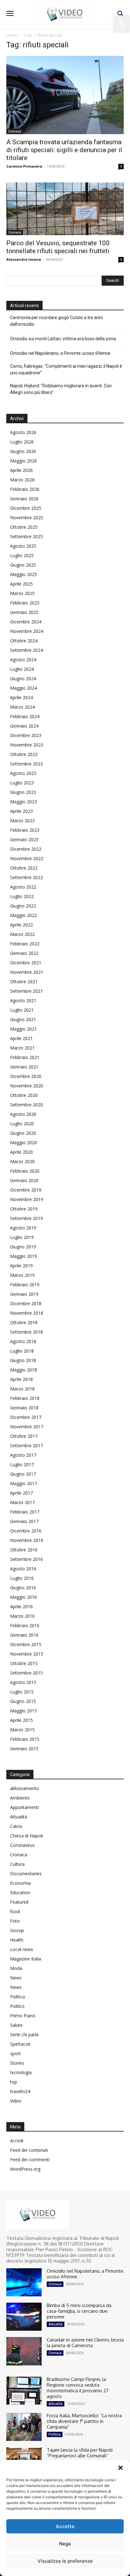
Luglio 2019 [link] (22, 1237)
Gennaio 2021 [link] (24, 1067)
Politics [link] (17, 2006)
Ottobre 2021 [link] (24, 982)
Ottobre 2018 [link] (24, 1322)
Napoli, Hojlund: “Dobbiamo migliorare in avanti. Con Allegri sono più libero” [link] (61, 389)
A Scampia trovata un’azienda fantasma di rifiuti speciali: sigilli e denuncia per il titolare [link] (64, 150)
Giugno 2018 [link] (23, 1360)
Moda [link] (16, 1968)
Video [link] (16, 2101)
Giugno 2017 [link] (23, 1474)
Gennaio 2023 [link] (24, 839)
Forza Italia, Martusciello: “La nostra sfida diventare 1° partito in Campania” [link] (84, 2421)
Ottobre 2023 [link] (24, 754)
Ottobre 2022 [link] (24, 868)
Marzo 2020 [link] (22, 1161)
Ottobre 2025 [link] (24, 527)
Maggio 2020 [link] (24, 1142)
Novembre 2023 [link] (27, 745)
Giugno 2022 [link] (23, 906)
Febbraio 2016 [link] (25, 1625)
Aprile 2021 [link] (21, 1038)
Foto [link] (15, 1921)
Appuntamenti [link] (24, 1807)
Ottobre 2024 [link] (24, 641)
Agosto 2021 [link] (23, 1000)
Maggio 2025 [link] (24, 574)
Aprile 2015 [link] (21, 1720)
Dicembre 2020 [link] (26, 1076)
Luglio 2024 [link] (22, 669)
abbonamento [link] (25, 1788)
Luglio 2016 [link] (22, 1578)
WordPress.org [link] (25, 2169)
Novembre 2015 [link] (27, 1654)
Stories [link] (17, 2063)
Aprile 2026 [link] (21, 470)
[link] (122, 24)
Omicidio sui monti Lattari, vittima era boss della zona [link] (63, 339)
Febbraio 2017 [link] (25, 1512)
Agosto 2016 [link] (23, 1569)
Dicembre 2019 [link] (26, 1190)
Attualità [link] (19, 1817)
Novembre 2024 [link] (27, 631)
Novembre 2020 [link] (27, 1086)
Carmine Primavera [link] (24, 166)
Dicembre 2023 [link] (26, 735)
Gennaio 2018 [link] (24, 1408)
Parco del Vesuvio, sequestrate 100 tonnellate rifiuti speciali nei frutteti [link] (58, 247)
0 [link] (121, 166)
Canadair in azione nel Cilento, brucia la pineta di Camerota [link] (85, 2343)
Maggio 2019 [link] (24, 1256)
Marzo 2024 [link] (22, 707)
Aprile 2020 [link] (21, 1152)
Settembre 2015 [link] (27, 1673)
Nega (65, 2544)
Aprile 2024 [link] (21, 697)
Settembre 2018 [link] (27, 1332)
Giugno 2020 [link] (23, 1133)
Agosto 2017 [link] (23, 1455)
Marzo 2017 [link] (22, 1502)
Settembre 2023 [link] (27, 764)
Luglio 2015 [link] (22, 1692)
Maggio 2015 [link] (24, 1711)
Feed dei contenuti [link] (29, 2150)
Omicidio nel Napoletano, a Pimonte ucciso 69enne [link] (60, 353)
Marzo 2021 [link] (22, 1048)
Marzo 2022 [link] (22, 934)
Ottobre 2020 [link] (24, 1095)
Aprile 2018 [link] (21, 1379)
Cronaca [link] (15, 131)
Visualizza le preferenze (65, 2561)
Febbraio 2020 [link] (25, 1171)
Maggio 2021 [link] (24, 1029)
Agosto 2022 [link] (23, 887)
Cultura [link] (17, 1864)
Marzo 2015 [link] (22, 1730)
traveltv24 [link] (20, 2091)
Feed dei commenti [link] (30, 2160)
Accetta (65, 2526)
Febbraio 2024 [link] (25, 716)
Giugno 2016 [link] (23, 1588)
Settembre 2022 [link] (27, 877)
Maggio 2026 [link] (24, 461)
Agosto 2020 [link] (23, 1114)
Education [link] (20, 1892)
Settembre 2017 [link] (27, 1446)
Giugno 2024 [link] (23, 678)
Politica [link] (18, 1997)
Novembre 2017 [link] (27, 1427)
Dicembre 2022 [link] (26, 849)
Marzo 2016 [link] (22, 1616)
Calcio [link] (16, 1826)
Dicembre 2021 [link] (26, 963)
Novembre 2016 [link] (27, 1540)
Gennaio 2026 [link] (24, 499)
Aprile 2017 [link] (21, 1493)
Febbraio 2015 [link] (25, 1739)
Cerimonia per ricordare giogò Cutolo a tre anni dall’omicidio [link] (56, 321)
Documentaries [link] (26, 1874)
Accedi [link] (17, 2141)
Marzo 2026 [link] (22, 480)
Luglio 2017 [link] (22, 1464)
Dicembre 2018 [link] (26, 1303)
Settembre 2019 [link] (27, 1218)
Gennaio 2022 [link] (24, 953)
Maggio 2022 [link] (24, 915)
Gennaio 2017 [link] (24, 1521)
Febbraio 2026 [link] (25, 489)
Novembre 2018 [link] (27, 1313)
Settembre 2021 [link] (27, 991)
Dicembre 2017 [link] (26, 1417)
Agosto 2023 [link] (23, 773)
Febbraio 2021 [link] (25, 1057)
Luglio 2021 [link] (22, 1010)
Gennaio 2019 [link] (24, 1294)
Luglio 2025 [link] (22, 555)
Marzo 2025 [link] (22, 593)
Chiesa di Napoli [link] (27, 1836)
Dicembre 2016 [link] (26, 1531)
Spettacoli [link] (20, 2044)
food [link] (15, 1911)
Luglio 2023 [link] (22, 783)
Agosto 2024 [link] (23, 660)
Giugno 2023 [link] (23, 792)
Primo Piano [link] (23, 2016)
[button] (121, 2468)
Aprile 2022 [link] (21, 925)
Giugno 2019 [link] (23, 1247)
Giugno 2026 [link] (23, 451)
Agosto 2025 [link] (23, 546)
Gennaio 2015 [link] (24, 1749)
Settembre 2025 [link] (27, 536)
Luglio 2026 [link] (22, 442)
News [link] (16, 1978)
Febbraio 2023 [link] (25, 830)
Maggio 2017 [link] (24, 1483)
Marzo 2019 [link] (22, 1275)
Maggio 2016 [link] (24, 1597)
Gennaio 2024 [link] (24, 726)
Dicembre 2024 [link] (26, 622)
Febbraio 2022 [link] (25, 944)
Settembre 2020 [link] (27, 1105)
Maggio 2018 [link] (24, 1370)
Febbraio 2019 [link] (25, 1285)
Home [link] (12, 35)
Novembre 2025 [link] (27, 518)
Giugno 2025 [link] (23, 565)
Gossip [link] (17, 1930)
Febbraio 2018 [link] (25, 1398)
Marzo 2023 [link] (22, 821)
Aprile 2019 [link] (21, 1266)
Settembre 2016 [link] (27, 1559)
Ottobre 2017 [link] (24, 1436)
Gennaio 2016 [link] (24, 1635)
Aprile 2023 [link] (21, 811)
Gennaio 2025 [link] (24, 612)
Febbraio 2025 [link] (25, 603)
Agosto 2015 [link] (23, 1682)
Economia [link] (20, 1883)
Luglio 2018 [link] (22, 1351)
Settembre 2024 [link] (27, 650)
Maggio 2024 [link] (24, 688)
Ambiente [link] (20, 1798)
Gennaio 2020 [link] (24, 1180)
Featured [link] (19, 1902)
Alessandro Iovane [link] (24, 259)
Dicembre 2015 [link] (26, 1644)
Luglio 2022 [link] (22, 896)
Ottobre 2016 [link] (24, 1550)
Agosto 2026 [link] (23, 432)
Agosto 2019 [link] (23, 1228)
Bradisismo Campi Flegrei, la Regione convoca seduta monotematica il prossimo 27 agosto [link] (78, 2388)
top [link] (14, 2082)
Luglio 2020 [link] (22, 1124)
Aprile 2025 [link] (21, 584)
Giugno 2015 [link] (23, 1701)
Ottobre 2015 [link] (24, 1663)
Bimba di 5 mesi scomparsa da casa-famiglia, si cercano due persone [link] (79, 2311)
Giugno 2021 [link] (23, 1019)
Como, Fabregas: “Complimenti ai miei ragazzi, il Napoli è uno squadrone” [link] (66, 369)
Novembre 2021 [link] (27, 972)
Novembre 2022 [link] (27, 858)
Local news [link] (22, 1949)
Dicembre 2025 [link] (26, 508)
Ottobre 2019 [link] (24, 1209)
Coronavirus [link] (22, 1845)
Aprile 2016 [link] (21, 1606)
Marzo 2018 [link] (22, 1389)
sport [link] (15, 2053)
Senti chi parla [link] (24, 2035)
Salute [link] (16, 2025)
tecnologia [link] (21, 2072)
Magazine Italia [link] (26, 1959)
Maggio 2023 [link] (24, 802)
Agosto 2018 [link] (23, 1341)
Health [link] (17, 1940)
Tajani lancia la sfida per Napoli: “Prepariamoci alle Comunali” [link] (80, 2453)
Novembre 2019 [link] (27, 1199)
